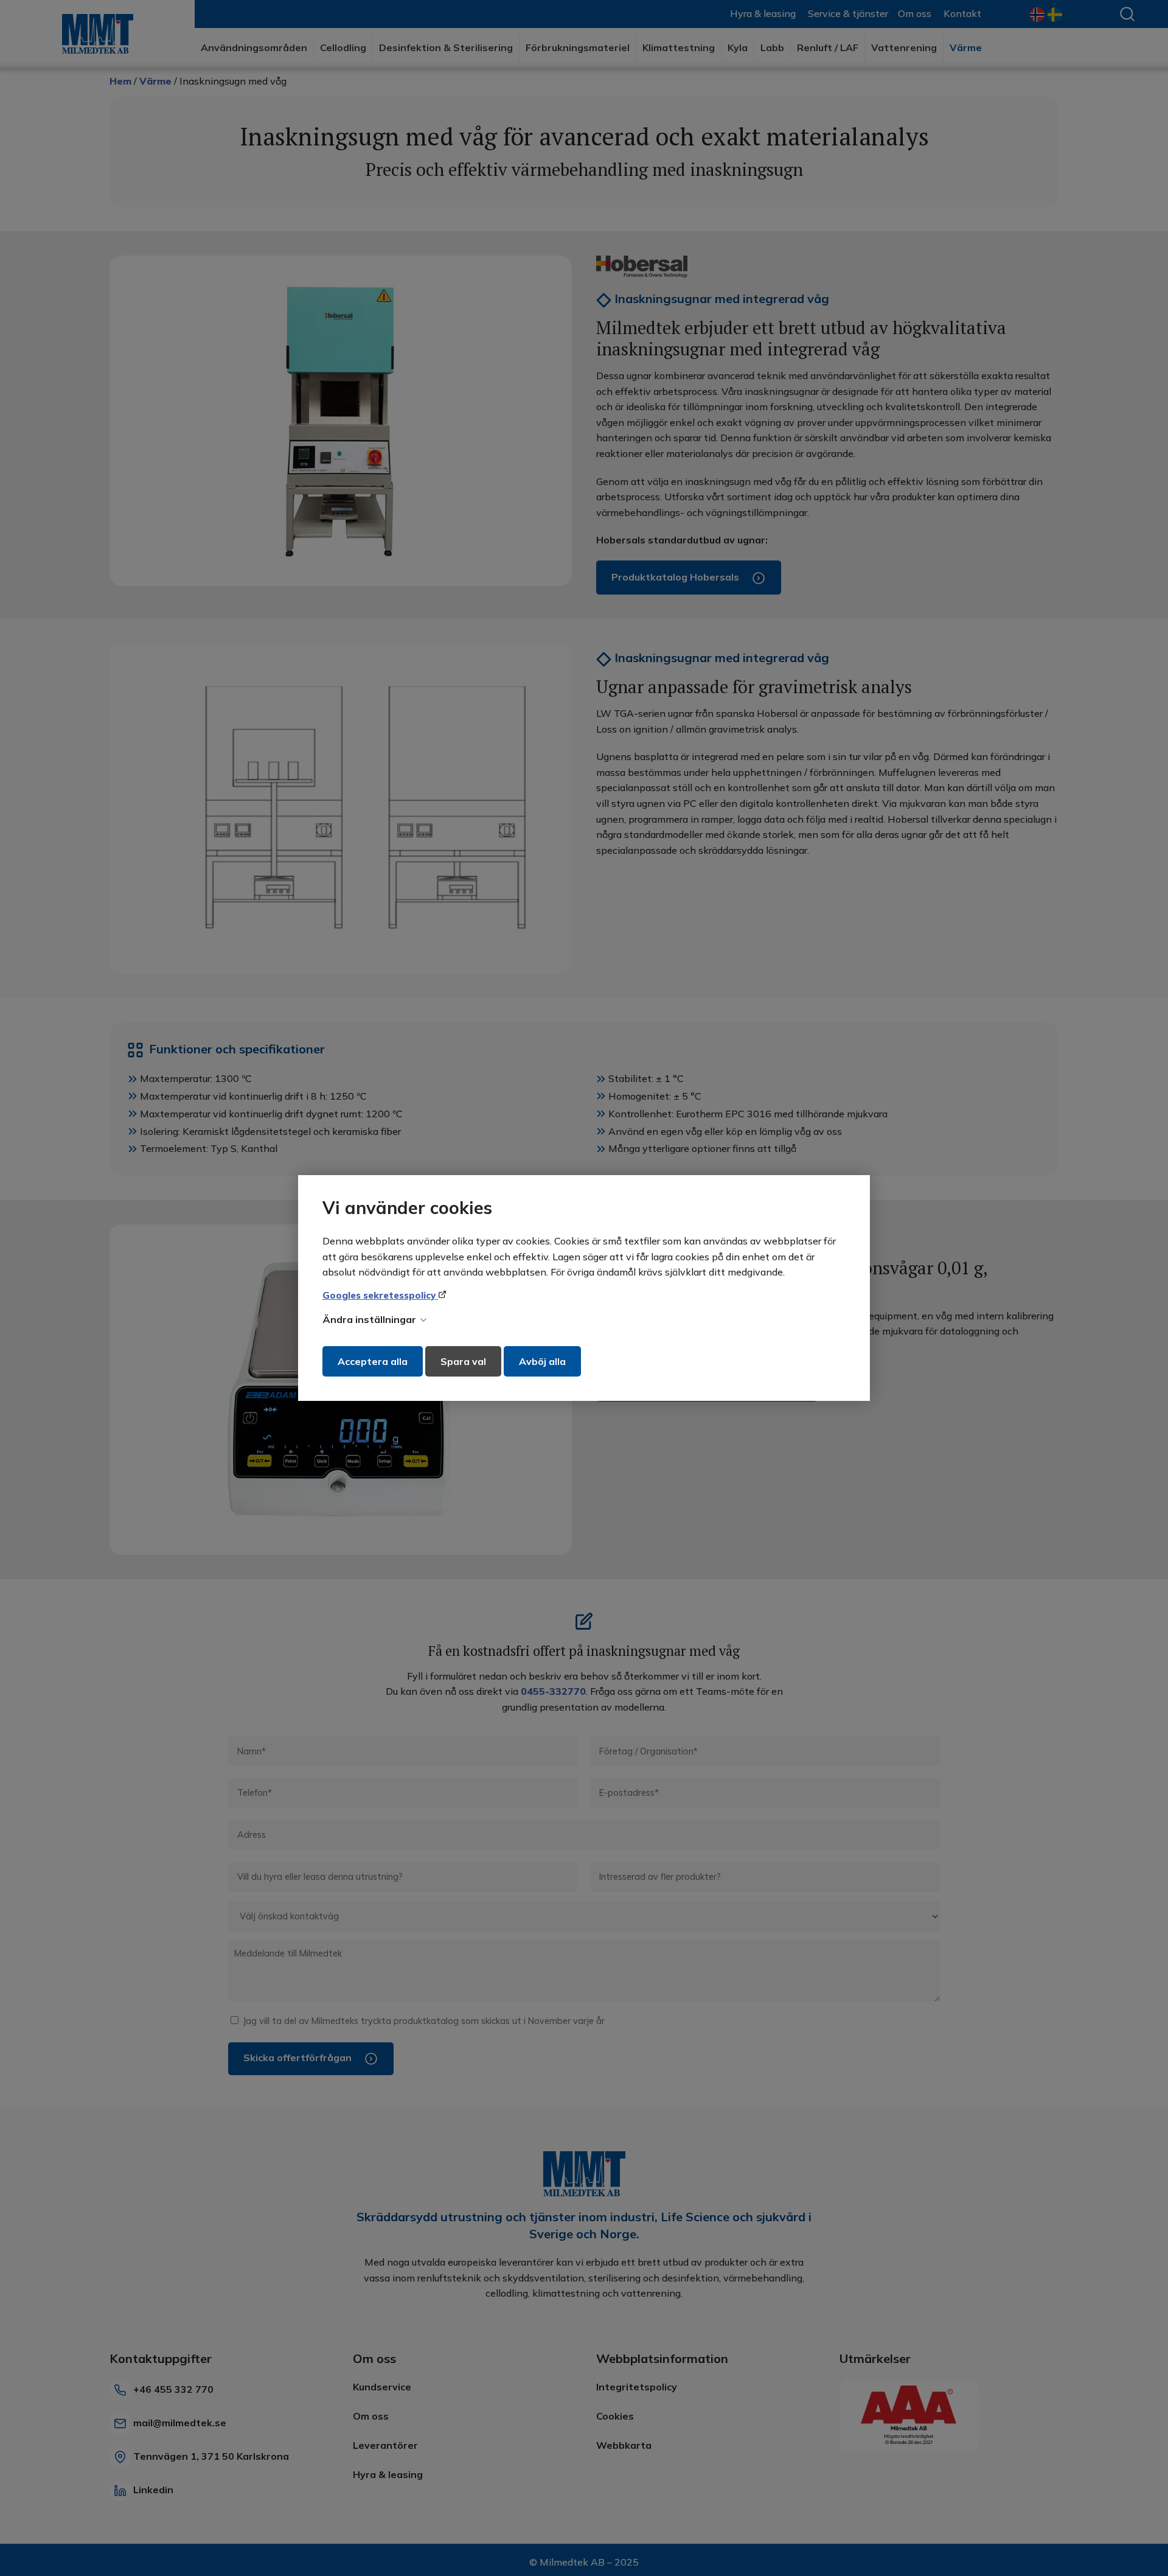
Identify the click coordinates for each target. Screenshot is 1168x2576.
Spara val (463, 1361)
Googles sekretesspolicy (380, 1295)
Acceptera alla (373, 1361)
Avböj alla (542, 1361)
